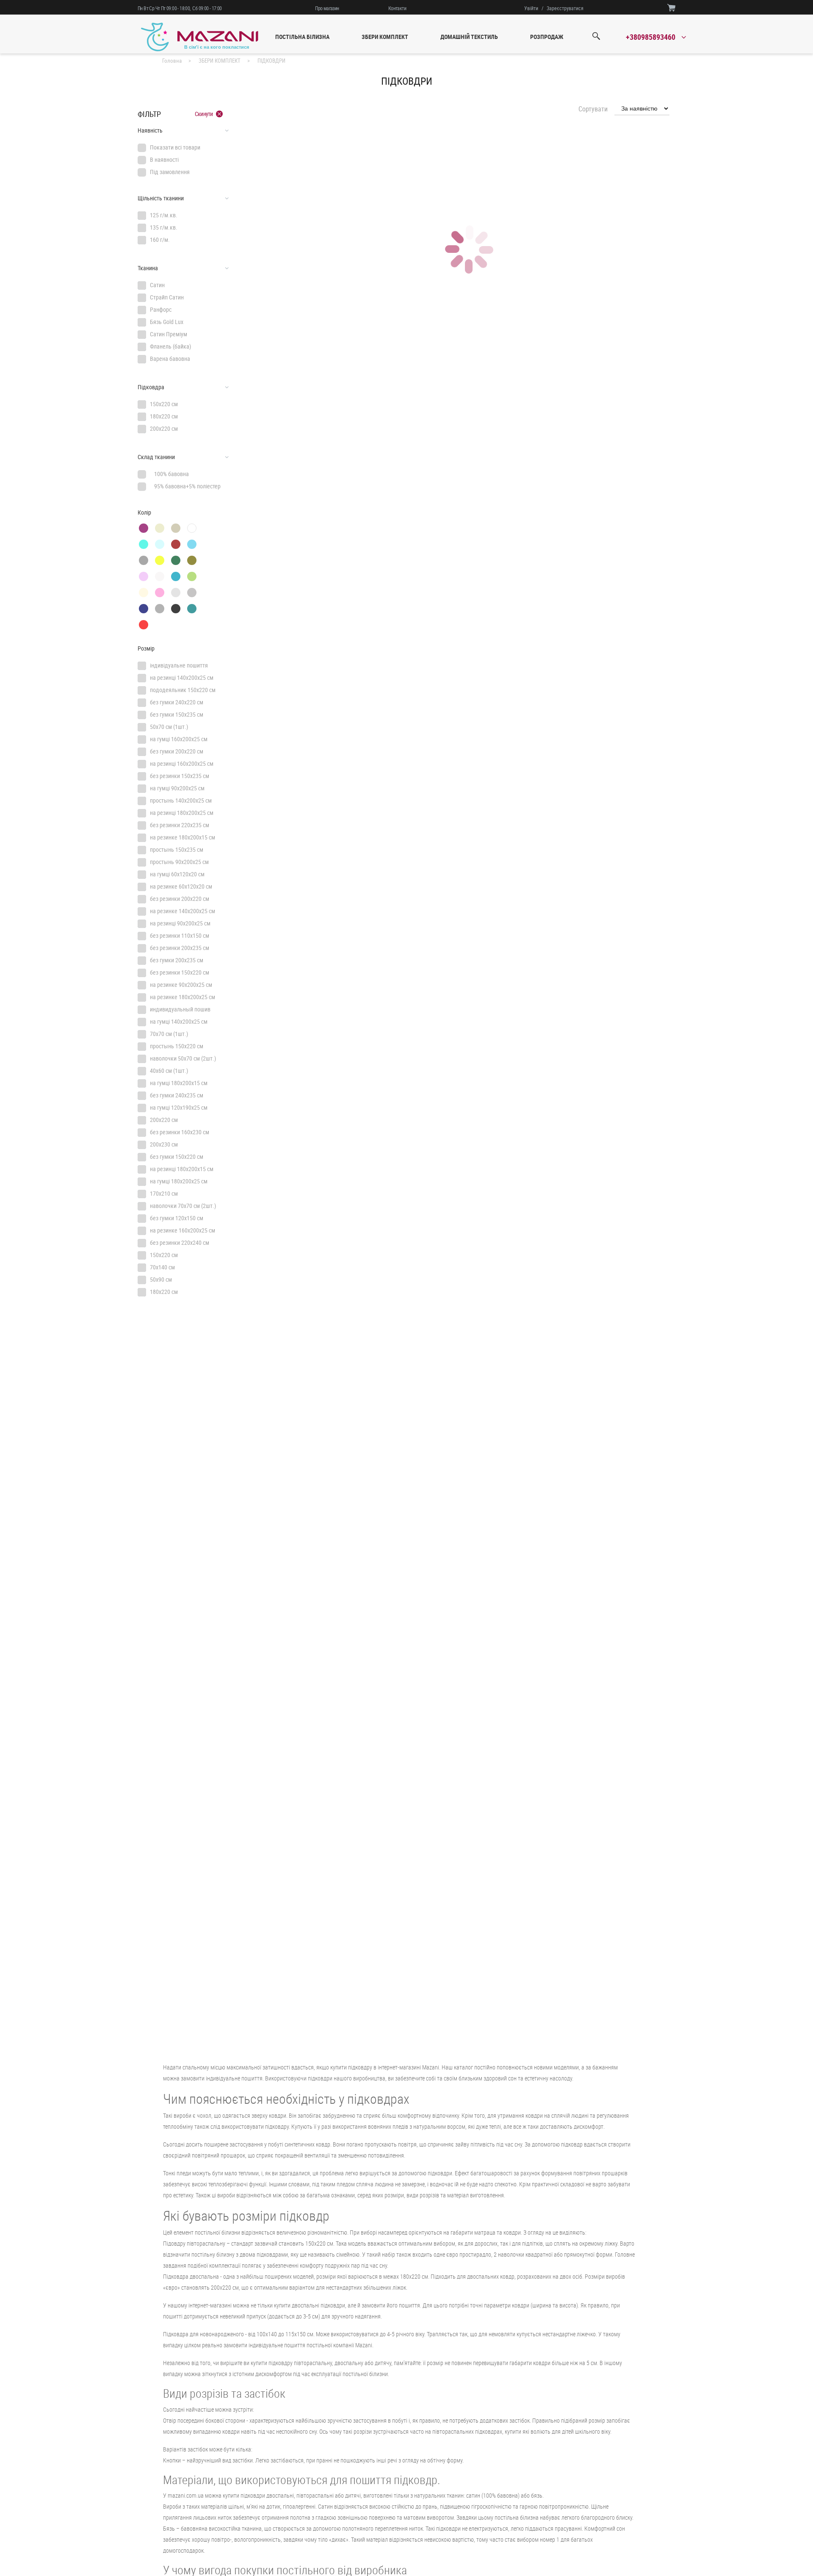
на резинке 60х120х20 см (181, 886)
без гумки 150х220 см (177, 1156)
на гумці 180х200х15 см (179, 1083)
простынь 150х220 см (177, 1046)
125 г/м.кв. (164, 215)
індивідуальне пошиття (179, 665)
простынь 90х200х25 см (179, 862)
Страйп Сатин (167, 297)
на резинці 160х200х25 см (182, 763)
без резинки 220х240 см (180, 1242)
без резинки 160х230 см (180, 1132)
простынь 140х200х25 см (181, 800)
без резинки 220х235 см (180, 825)
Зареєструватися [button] (565, 8)
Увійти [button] (531, 8)
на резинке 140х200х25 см (183, 911)
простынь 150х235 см (177, 849)
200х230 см (164, 1144)
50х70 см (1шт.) (169, 727)
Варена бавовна (170, 359)
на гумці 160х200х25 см (179, 739)
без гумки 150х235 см (177, 714)
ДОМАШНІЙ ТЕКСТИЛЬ (469, 37)
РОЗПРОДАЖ (547, 37)
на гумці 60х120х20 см (177, 874)
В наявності (164, 159)
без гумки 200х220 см (177, 751)
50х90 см (161, 1279)
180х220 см (164, 416)
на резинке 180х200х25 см (183, 997)
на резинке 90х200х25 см (181, 985)
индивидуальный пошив (180, 1009)
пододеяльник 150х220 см (183, 690)
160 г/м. (160, 240)
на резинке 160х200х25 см (183, 1230)
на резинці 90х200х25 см (180, 923)
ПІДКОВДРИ (271, 61)
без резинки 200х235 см (180, 948)
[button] (183, 130)
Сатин (157, 285)
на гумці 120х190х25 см (179, 1107)
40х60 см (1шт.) (169, 1071)
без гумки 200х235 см (177, 960)
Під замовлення (170, 172)
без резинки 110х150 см (180, 935)
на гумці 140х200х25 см (179, 1021)
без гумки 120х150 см (177, 1218)
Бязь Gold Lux (167, 322)
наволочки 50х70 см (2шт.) (183, 1058)
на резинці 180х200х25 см (182, 813)
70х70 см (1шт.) (169, 1034)
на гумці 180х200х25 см (179, 1181)
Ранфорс (161, 309)
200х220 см (164, 428)
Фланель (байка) (170, 346)
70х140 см (162, 1267)
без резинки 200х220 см (180, 899)
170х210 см (164, 1193)
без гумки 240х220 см (177, 702)
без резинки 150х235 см (180, 776)
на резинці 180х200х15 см (182, 1169)
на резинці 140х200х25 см (182, 677)
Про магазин (327, 8)
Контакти (397, 8)
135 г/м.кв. (164, 227)
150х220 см (164, 404)
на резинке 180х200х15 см (183, 837)
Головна (172, 61)
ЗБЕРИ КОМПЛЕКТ (385, 37)
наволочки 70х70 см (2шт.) (183, 1206)
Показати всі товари (175, 147)
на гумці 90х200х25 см (177, 788)
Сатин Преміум (169, 334)
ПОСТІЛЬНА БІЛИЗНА (302, 37)
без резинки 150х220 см (180, 972)
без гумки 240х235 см (177, 1095)
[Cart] (671, 7)
